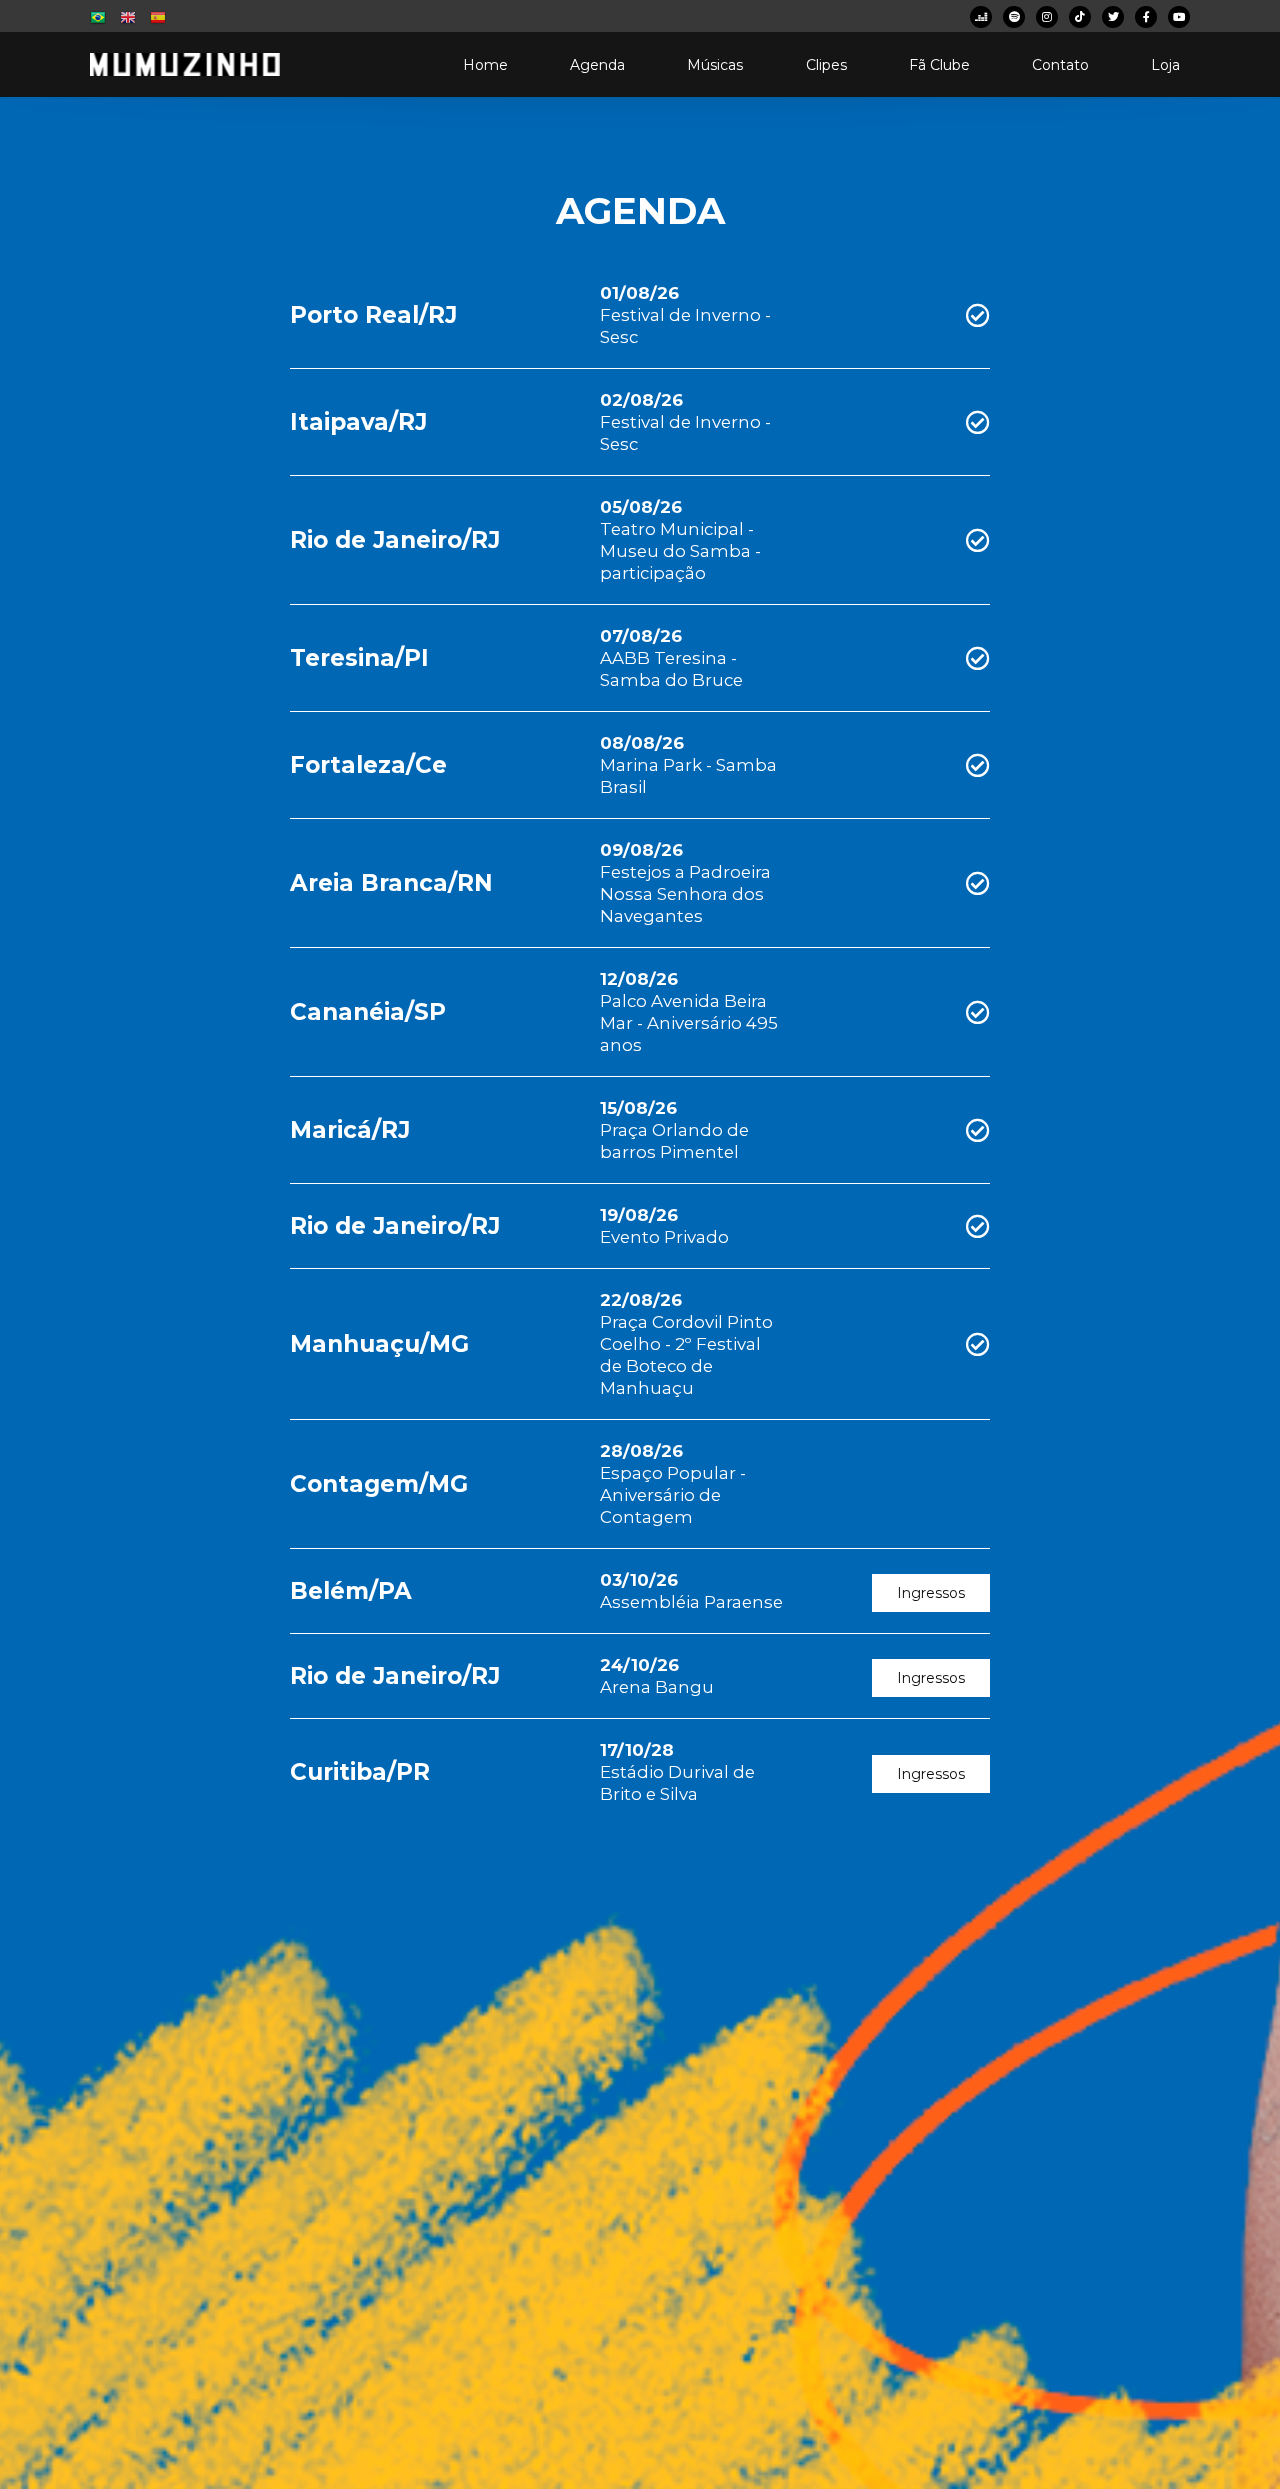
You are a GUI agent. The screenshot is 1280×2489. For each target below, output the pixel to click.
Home (485, 65)
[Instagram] (1047, 17)
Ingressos (931, 1593)
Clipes (826, 65)
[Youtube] (1179, 17)
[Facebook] (1146, 17)
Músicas (715, 65)
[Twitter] (1113, 17)
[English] (130, 20)
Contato (1060, 65)
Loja (1165, 65)
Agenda (597, 65)
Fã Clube (939, 65)
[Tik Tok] (1080, 17)
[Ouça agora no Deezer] (981, 17)
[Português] (100, 20)
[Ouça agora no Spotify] (1014, 17)
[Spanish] (158, 20)
